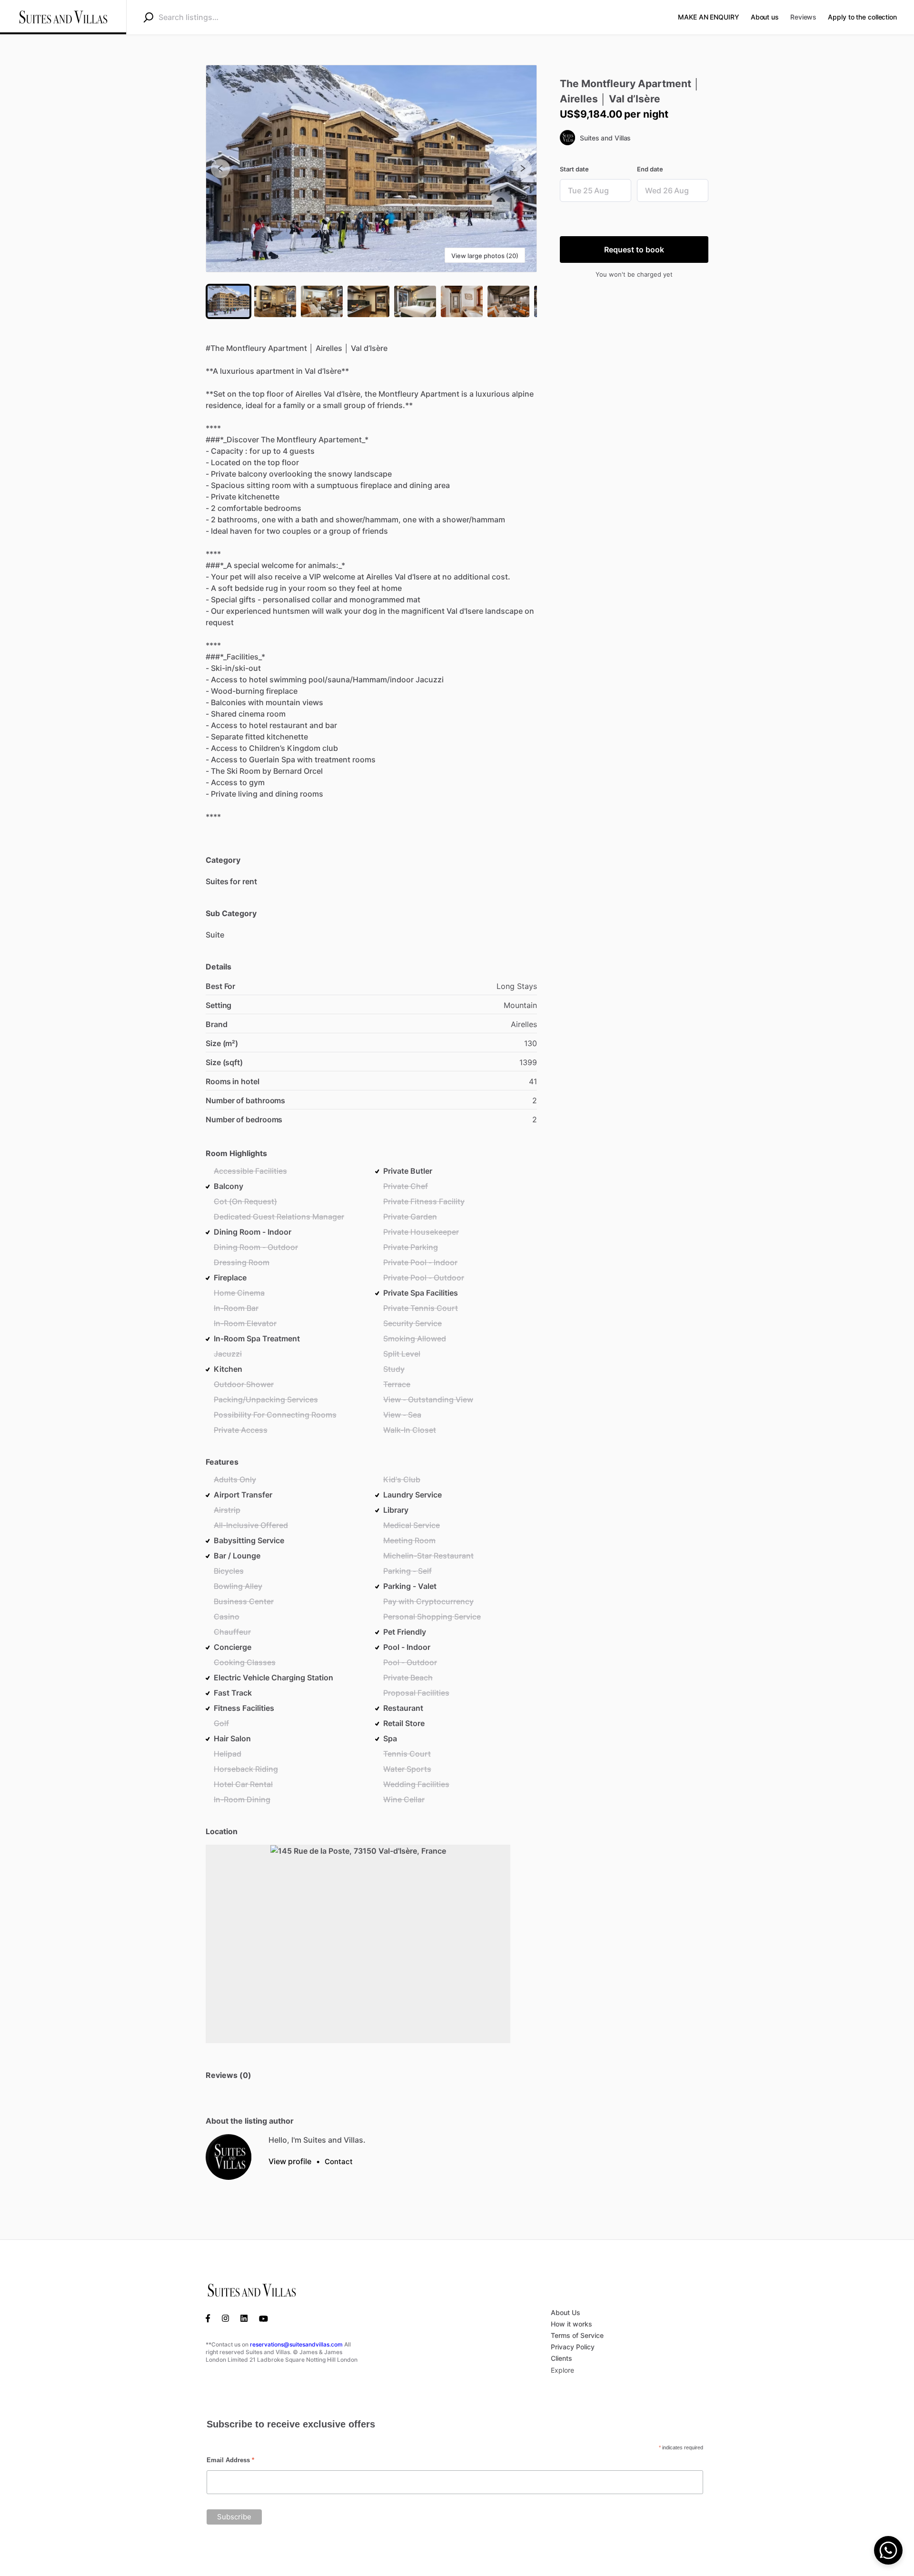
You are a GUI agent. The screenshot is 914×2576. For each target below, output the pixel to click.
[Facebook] (211, 2318)
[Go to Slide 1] (228, 301)
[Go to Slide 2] (275, 301)
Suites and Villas (605, 138)
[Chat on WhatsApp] (888, 2550)
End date (650, 169)
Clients (561, 2358)
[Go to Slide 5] (415, 301)
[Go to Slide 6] (462, 301)
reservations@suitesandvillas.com (296, 2344)
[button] (371, 169)
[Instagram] (225, 2318)
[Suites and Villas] (228, 2157)
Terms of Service (577, 2335)
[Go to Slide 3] (322, 301)
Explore (562, 2370)
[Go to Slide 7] (508, 301)
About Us (566, 2312)
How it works (571, 2324)
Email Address (230, 2460)
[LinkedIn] (244, 2318)
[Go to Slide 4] (368, 301)
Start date (574, 169)
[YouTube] (263, 2318)
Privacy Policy (573, 2347)
